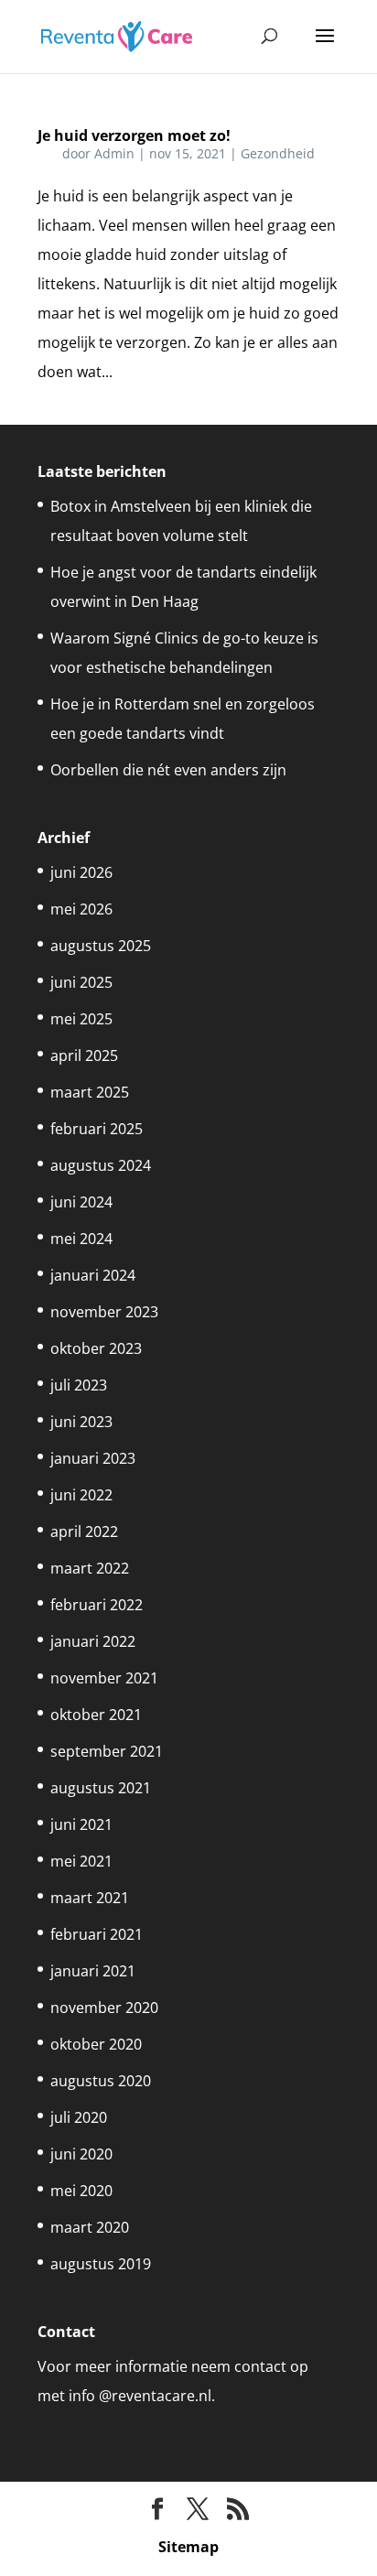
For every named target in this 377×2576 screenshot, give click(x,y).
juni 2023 (81, 1422)
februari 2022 (97, 1605)
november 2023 (104, 1312)
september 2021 (107, 1751)
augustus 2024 (101, 1165)
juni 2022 (81, 1495)
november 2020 (104, 2008)
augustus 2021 (101, 1788)
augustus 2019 (101, 2264)
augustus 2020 (101, 2081)
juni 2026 (81, 872)
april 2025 (84, 1055)
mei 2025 (81, 1019)
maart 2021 (90, 1898)
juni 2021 (81, 1824)
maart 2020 (90, 2227)
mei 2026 (81, 909)
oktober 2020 (96, 2044)
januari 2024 (93, 1275)
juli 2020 (79, 2117)
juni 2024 (81, 1202)
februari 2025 (97, 1129)
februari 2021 (97, 1934)
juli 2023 (79, 1385)
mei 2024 (81, 1239)
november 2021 (104, 1678)
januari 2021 (93, 1971)
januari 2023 (93, 1458)
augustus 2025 (101, 946)
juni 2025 (81, 982)
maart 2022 (90, 1568)
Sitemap (188, 2547)
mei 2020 (81, 2191)
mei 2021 (81, 1861)
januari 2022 (93, 1641)
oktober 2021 (96, 1715)
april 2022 (84, 1532)
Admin (114, 153)
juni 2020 (81, 2154)
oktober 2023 (96, 1348)
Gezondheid (278, 153)
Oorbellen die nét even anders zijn (168, 770)
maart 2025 (90, 1092)
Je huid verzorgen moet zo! (134, 135)
